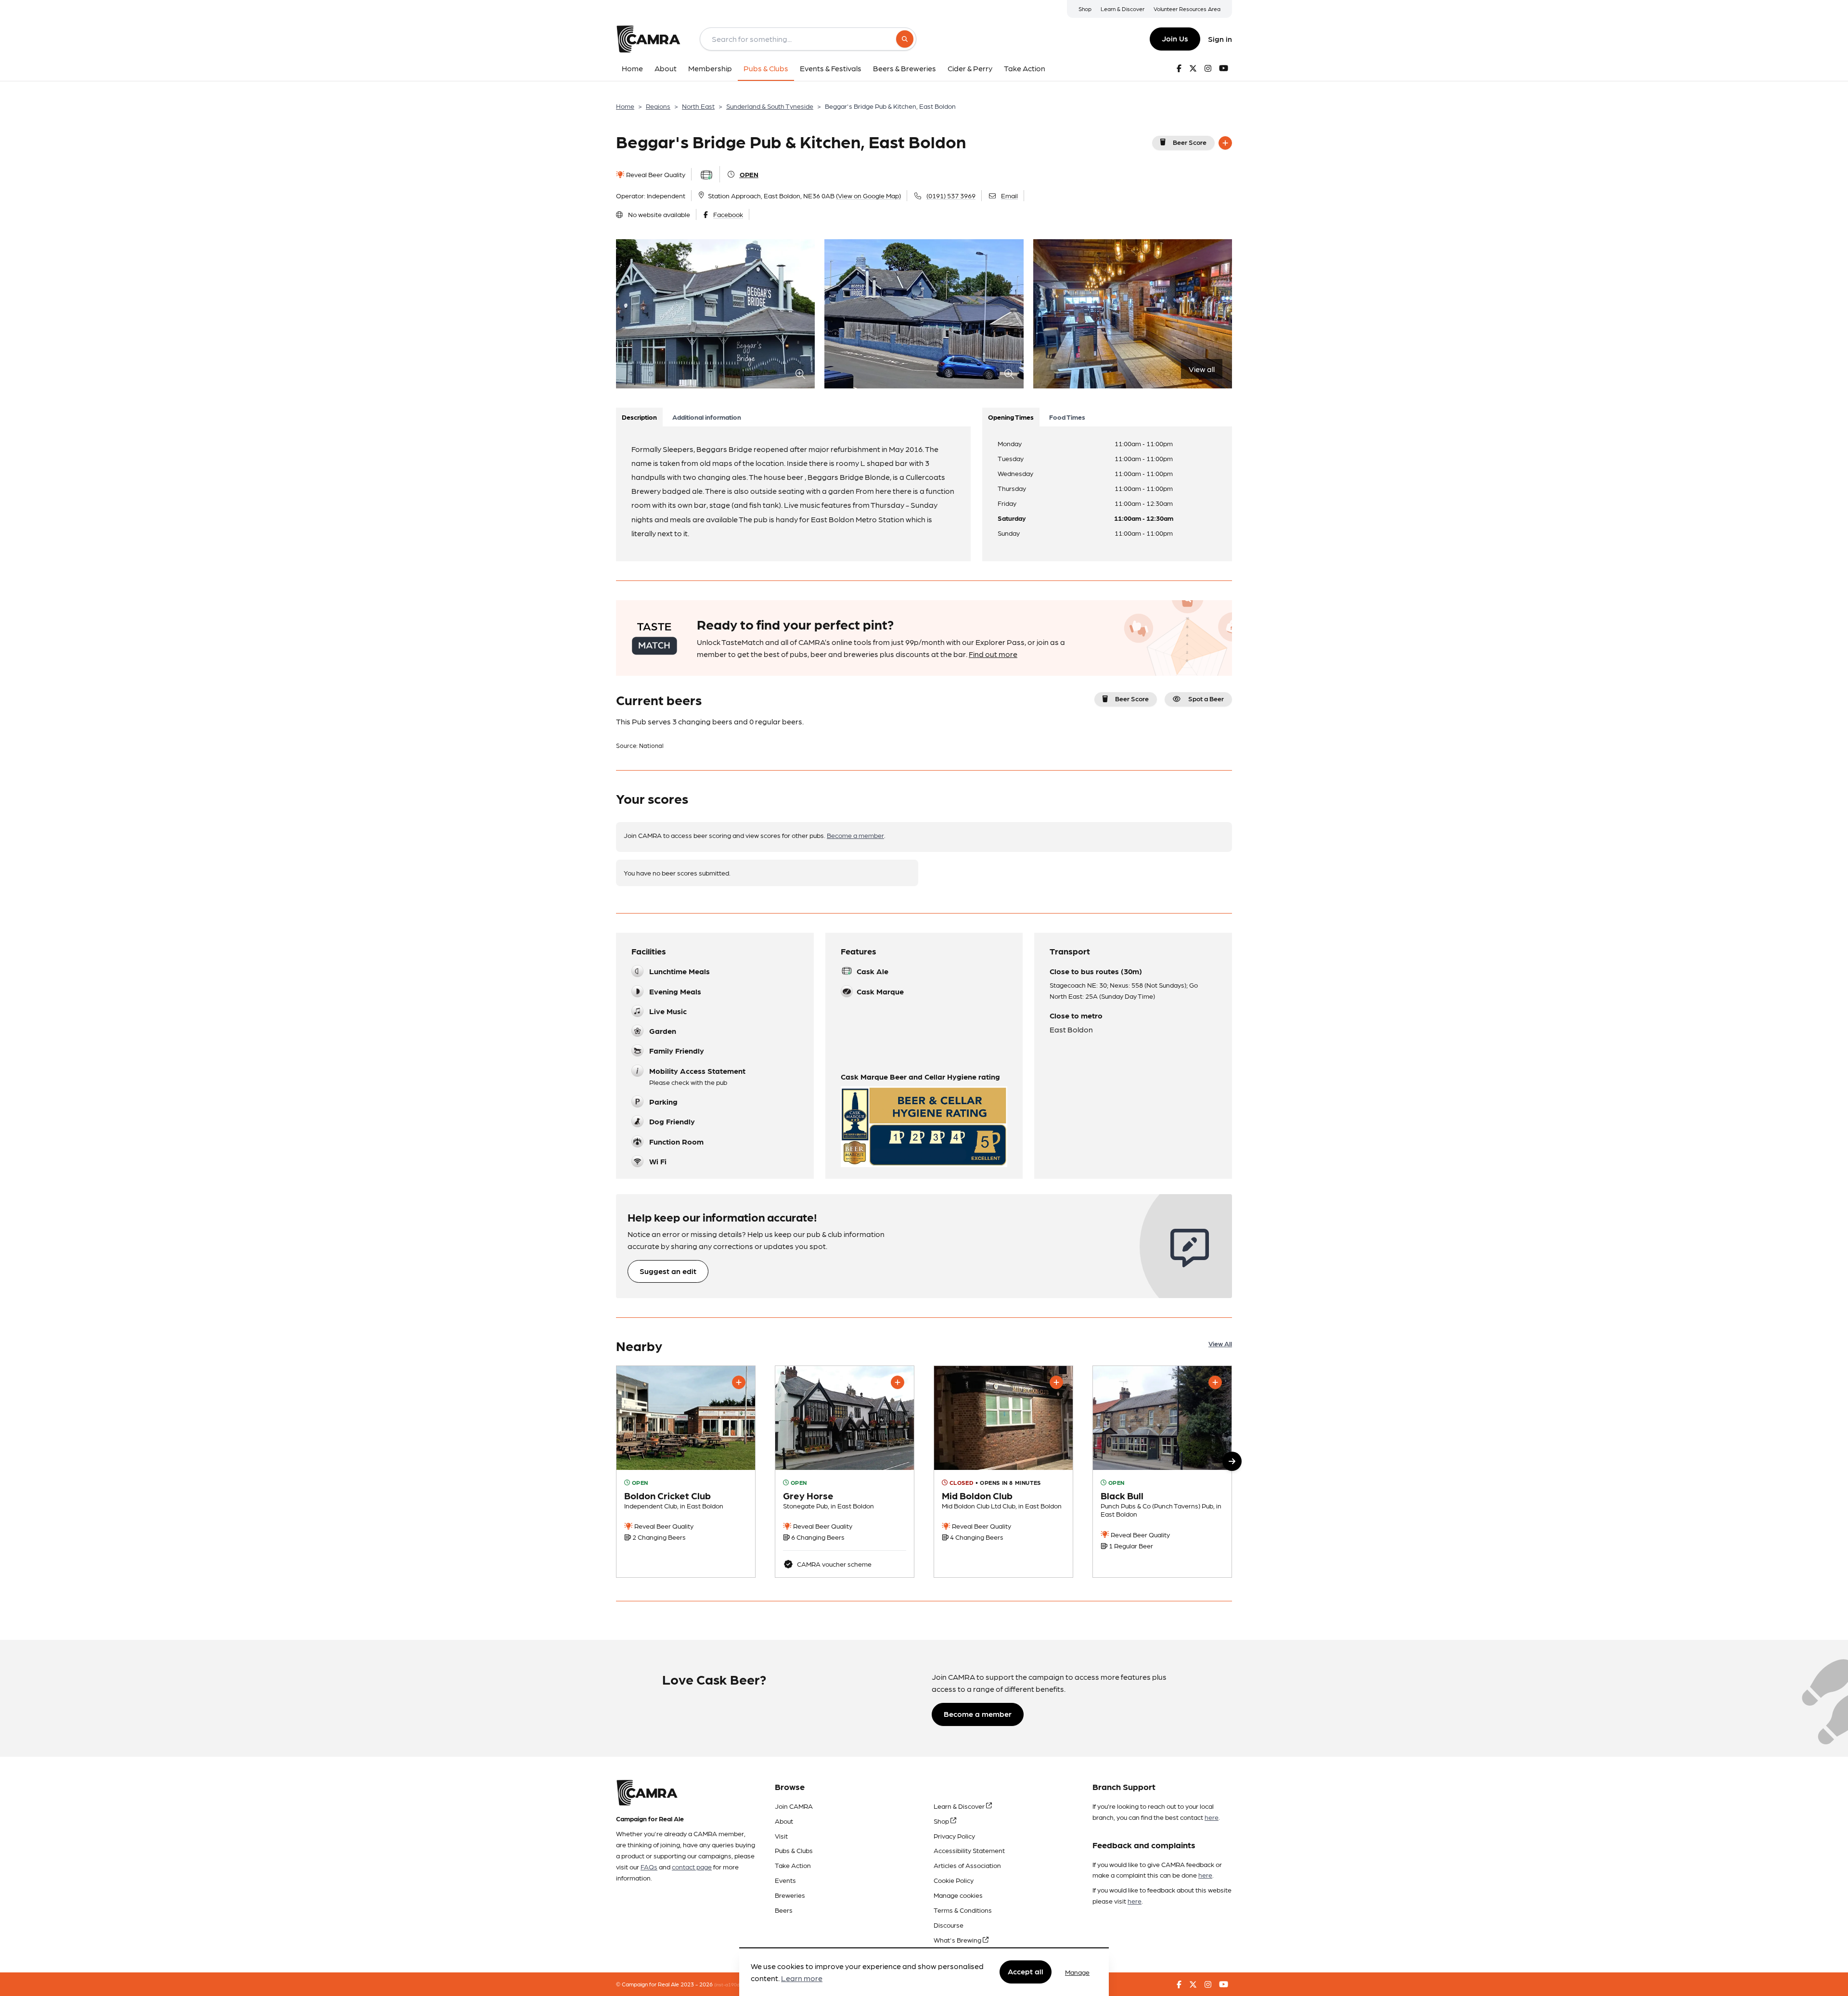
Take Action (793, 1865)
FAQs (649, 1867)
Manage (1077, 1972)
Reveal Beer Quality (655, 174)
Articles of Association (967, 1865)
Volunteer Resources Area (1187, 9)
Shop (1085, 9)
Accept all (1026, 1972)
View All (1220, 1343)
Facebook (728, 214)
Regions (658, 106)
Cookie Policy (954, 1880)
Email (1009, 195)
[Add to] (1225, 143)
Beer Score (1190, 142)
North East (698, 106)
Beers (784, 1910)
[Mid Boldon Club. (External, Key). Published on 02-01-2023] (1003, 1472)
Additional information (707, 417)
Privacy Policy (954, 1836)
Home (625, 106)
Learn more (802, 1978)
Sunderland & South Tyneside (770, 106)
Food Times (1067, 417)
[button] (1232, 1461)
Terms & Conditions (963, 1910)
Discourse (949, 1925)
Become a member (855, 835)
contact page (692, 1867)
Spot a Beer (1206, 698)
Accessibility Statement (969, 1850)
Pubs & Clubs (794, 1850)
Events (785, 1880)
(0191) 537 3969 (951, 195)
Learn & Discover (1123, 9)
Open (749, 174)
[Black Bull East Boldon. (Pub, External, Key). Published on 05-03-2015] (1162, 1472)
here (1212, 1817)
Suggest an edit (668, 1271)
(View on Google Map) (868, 195)
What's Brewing (958, 1940)
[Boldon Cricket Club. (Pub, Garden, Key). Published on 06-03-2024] (686, 1472)
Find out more (993, 654)
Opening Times (1011, 417)
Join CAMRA (794, 1806)
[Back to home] (648, 39)
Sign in (1220, 39)
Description (639, 417)
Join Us (1175, 38)
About (784, 1821)
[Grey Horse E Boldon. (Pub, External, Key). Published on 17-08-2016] (845, 1472)
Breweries (790, 1895)
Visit (781, 1836)
